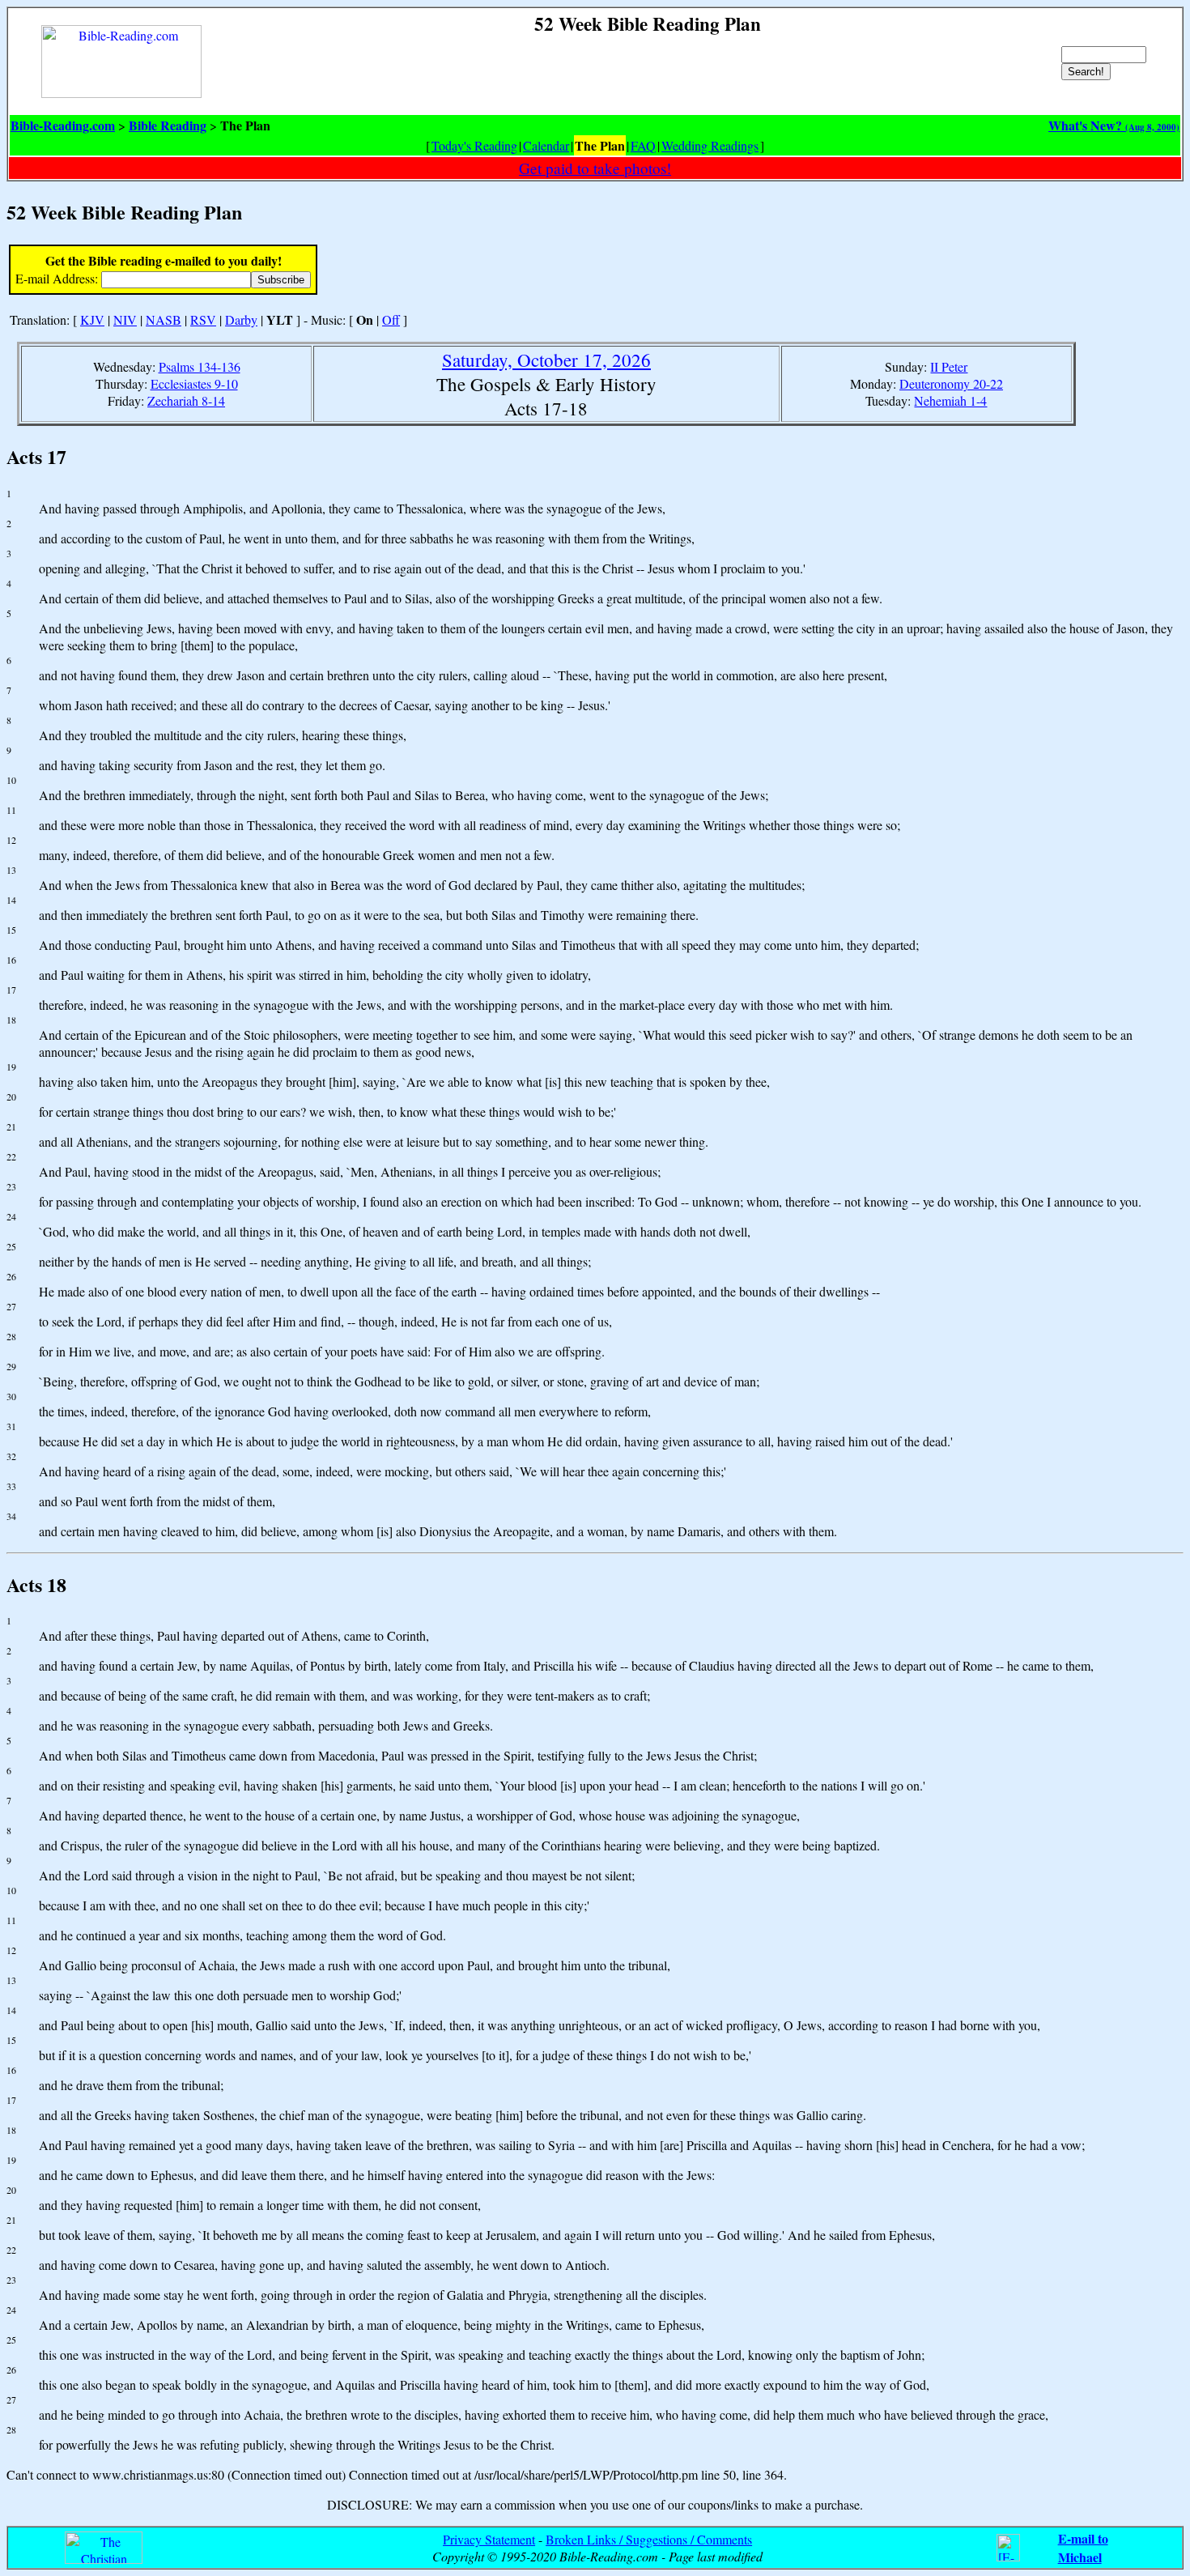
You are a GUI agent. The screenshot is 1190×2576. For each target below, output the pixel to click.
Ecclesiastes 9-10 (194, 383)
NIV (125, 319)
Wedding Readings (710, 145)
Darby (241, 319)
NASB (164, 319)
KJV (92, 319)
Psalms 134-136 (200, 366)
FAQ (643, 145)
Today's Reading (474, 145)
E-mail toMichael (1083, 2548)
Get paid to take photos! (595, 168)
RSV (203, 319)
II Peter (949, 366)
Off (391, 319)
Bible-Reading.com (63, 125)
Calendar (546, 145)
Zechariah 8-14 (186, 400)
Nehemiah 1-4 (950, 400)
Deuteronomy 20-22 (951, 383)
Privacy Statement (489, 2539)
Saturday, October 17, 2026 (546, 360)
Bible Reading (168, 125)
